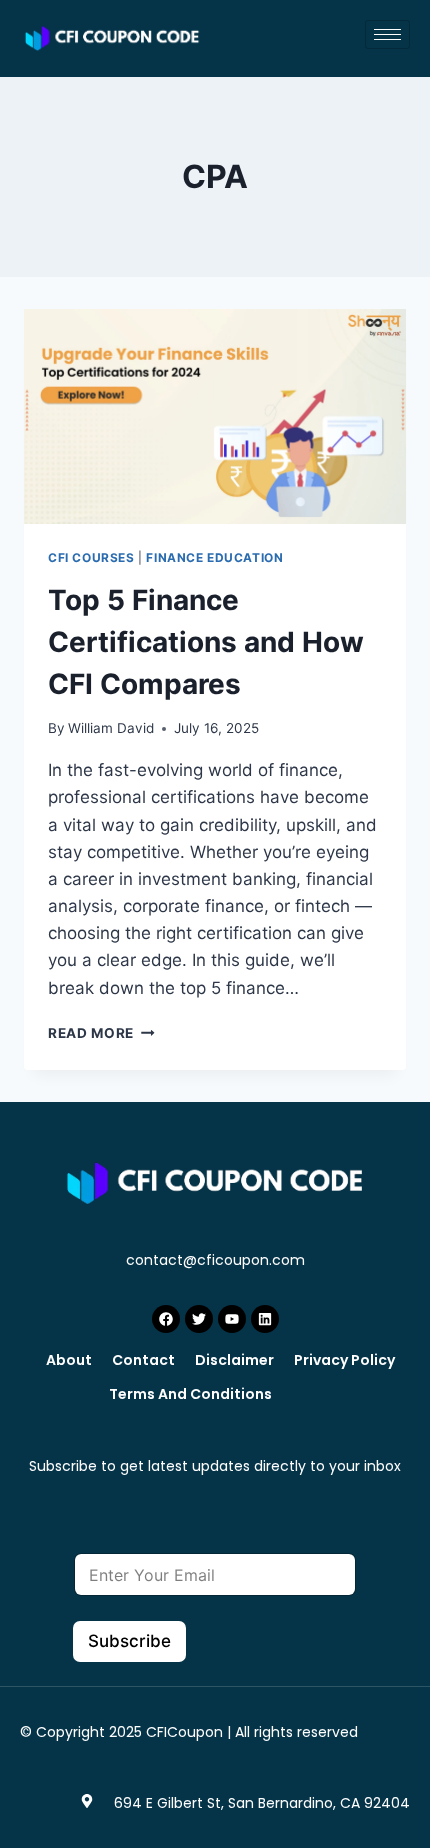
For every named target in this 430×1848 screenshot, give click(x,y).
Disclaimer (234, 1360)
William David (111, 728)
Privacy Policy (344, 1360)
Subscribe (129, 1641)
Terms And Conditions (190, 1394)
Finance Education (214, 557)
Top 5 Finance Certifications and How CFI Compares (206, 642)
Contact (143, 1360)
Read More (101, 1033)
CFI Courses (91, 557)
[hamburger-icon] (387, 34)
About (69, 1360)
